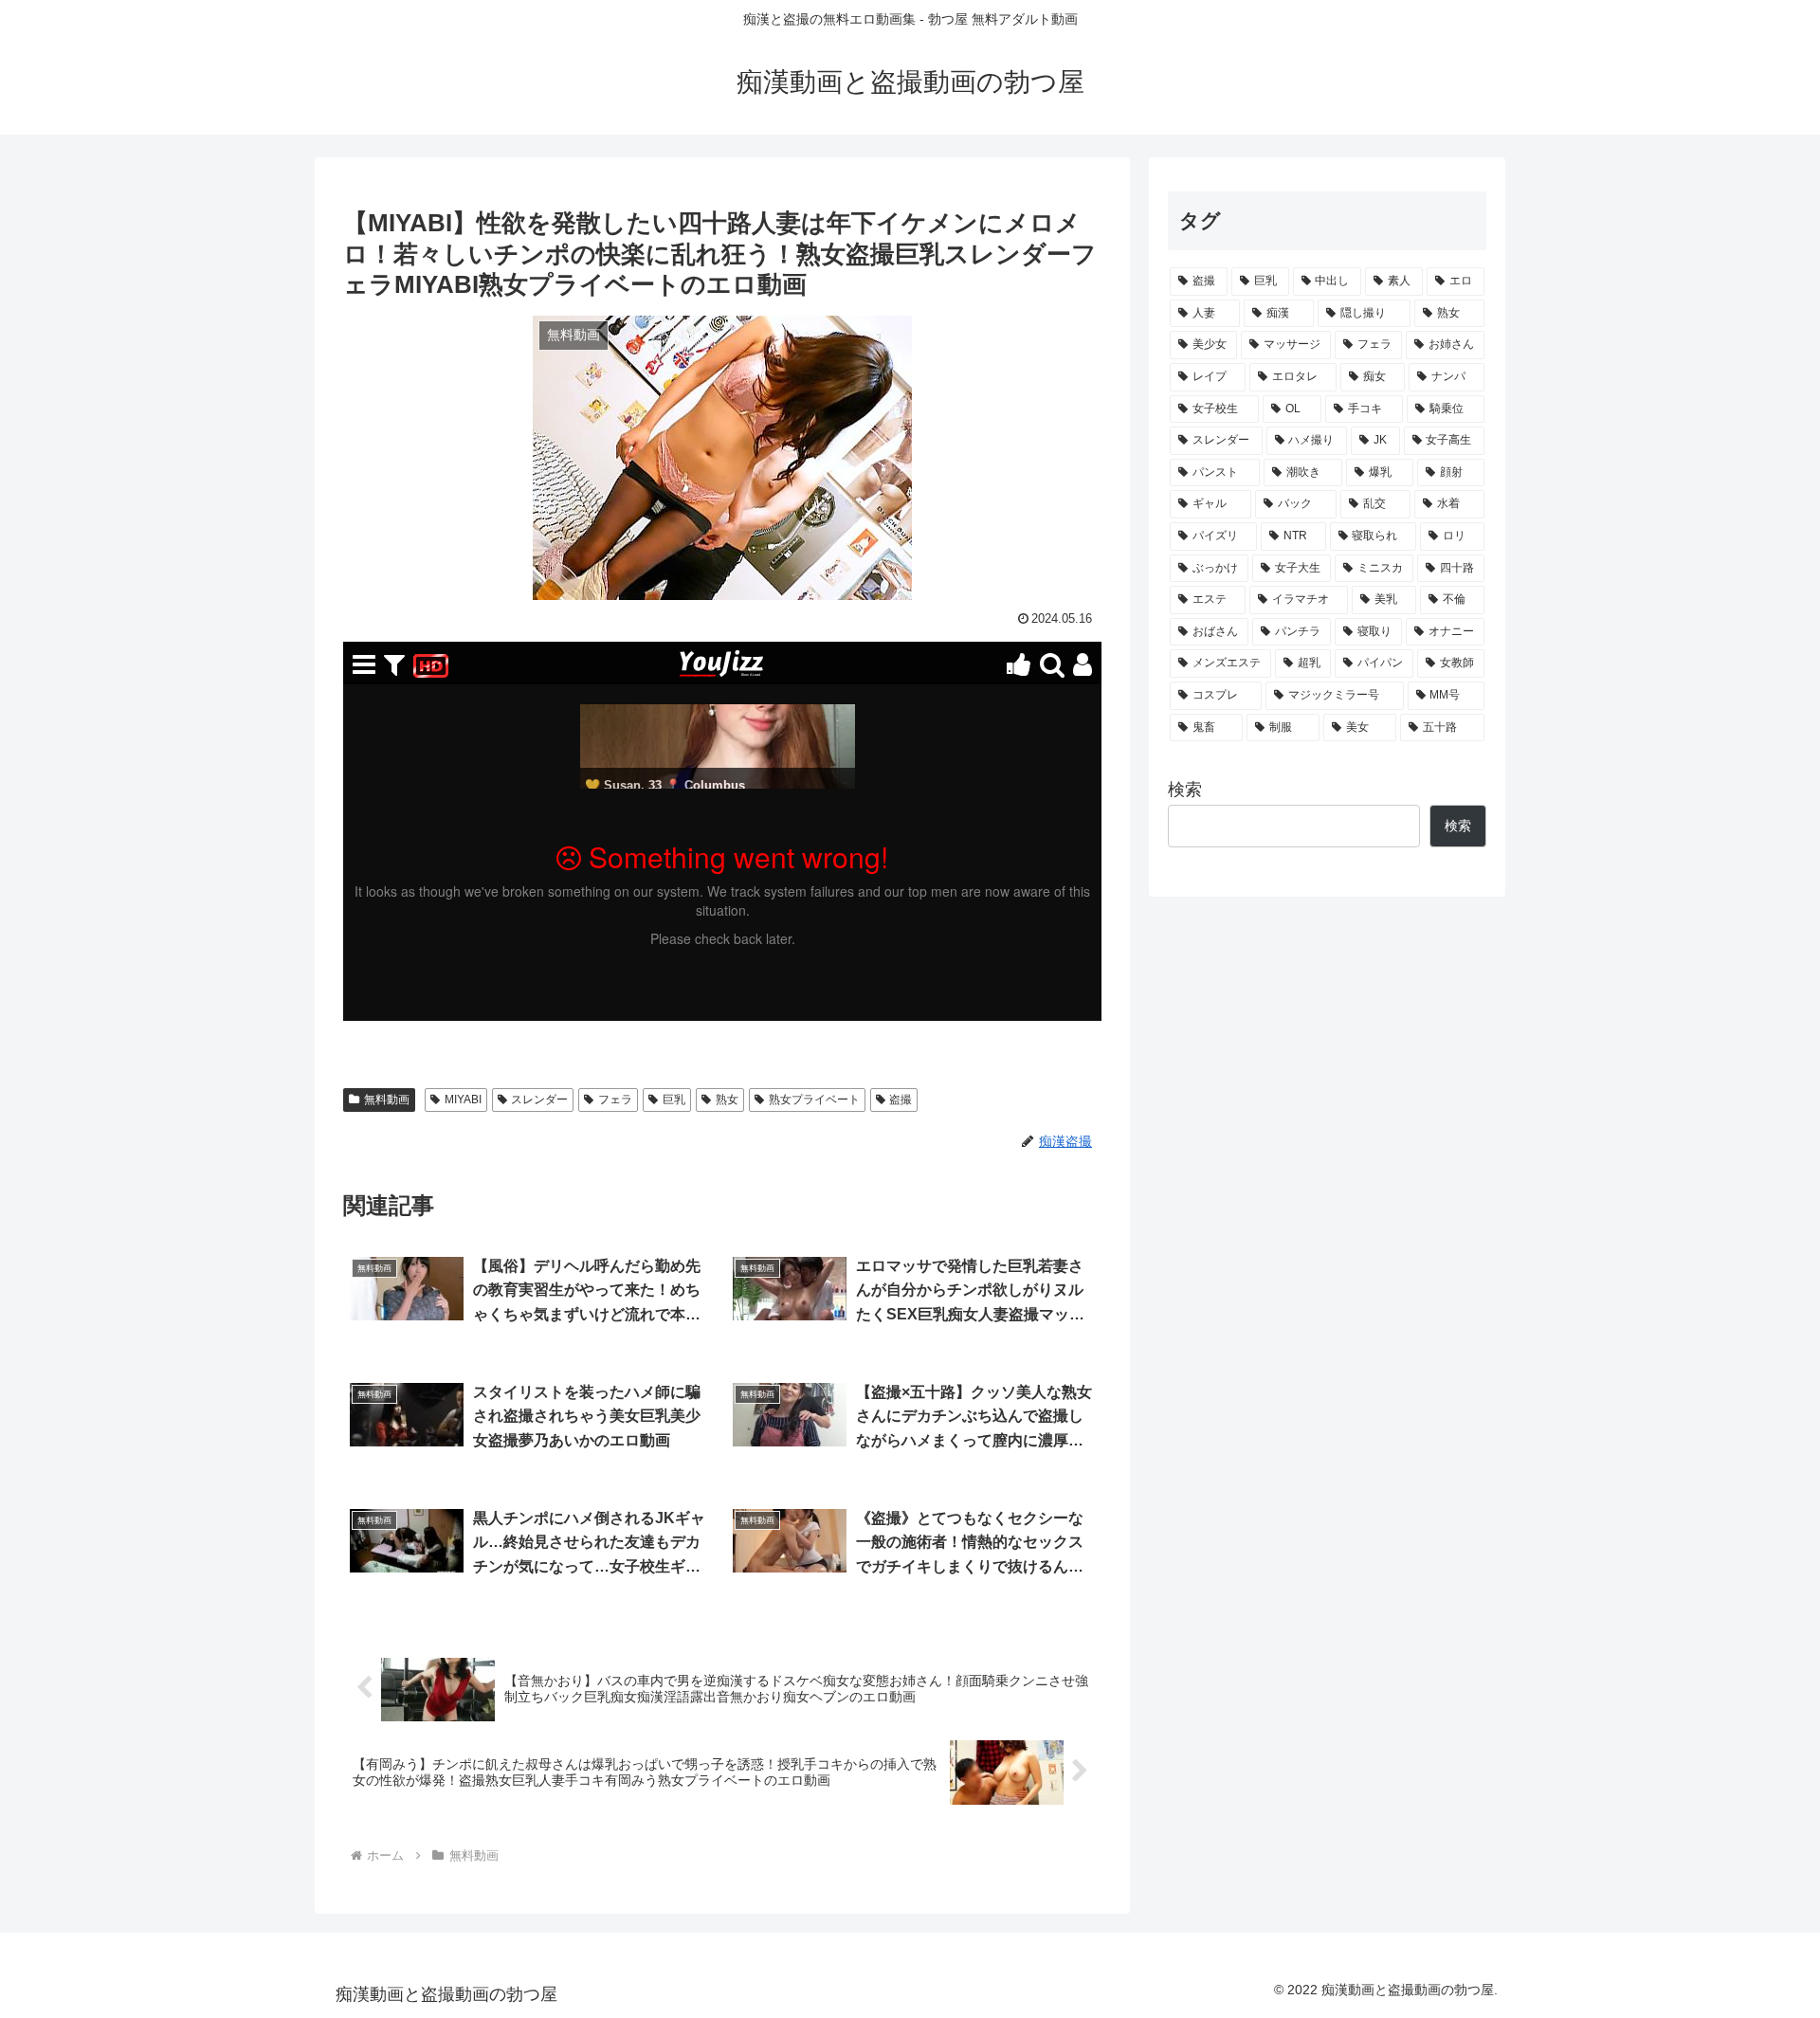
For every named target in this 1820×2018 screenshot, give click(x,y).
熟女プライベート (814, 1100)
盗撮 (901, 1100)
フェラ (615, 1100)
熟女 (727, 1100)
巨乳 (674, 1100)
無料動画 (387, 1100)
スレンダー (539, 1100)
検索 (1185, 790)
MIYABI (463, 1100)
